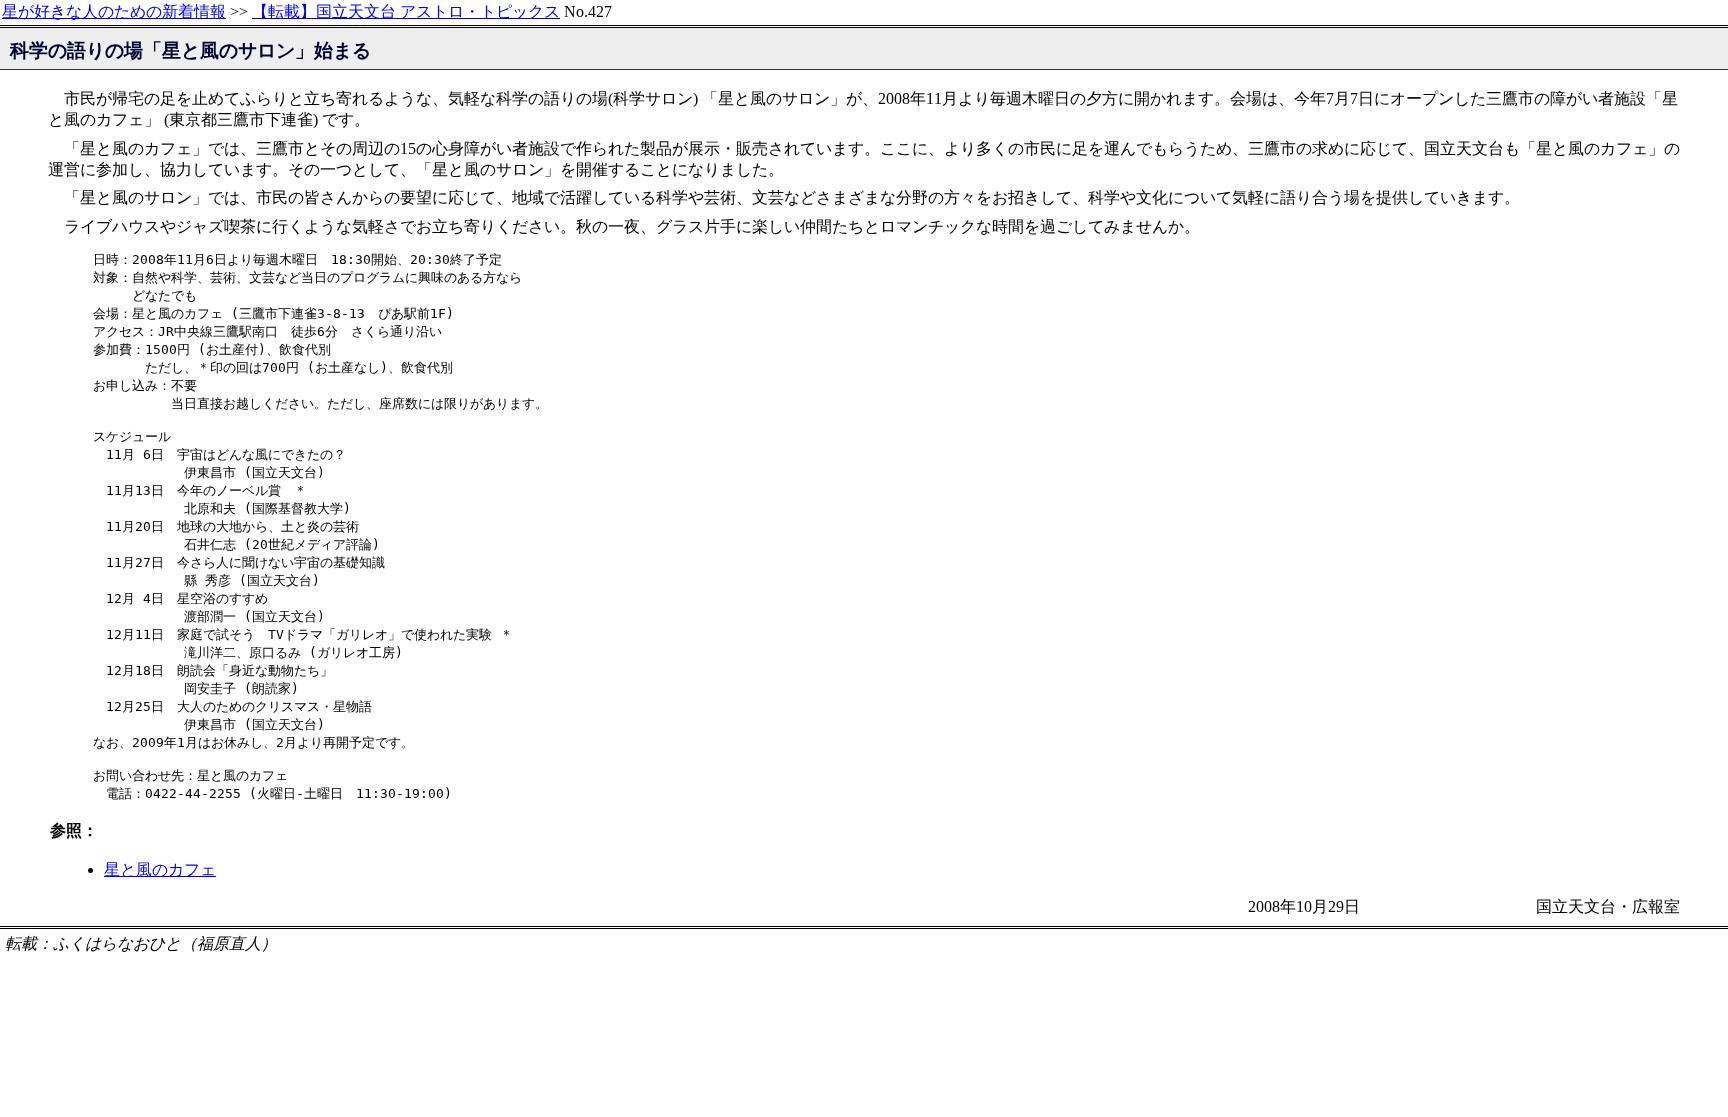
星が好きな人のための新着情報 (114, 11)
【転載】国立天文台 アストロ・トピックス (406, 11)
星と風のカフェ (160, 869)
